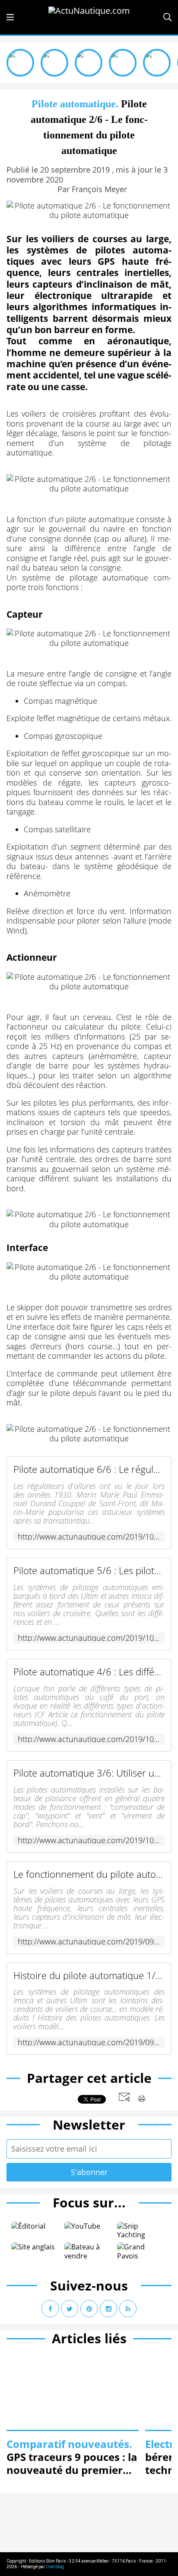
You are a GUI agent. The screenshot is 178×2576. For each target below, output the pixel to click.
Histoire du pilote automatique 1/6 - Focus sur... (89, 1975)
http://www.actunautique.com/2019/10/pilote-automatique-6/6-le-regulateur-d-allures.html (89, 1537)
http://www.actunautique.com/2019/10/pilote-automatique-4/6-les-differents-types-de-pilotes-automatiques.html (89, 1739)
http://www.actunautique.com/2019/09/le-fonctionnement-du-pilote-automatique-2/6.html (89, 1942)
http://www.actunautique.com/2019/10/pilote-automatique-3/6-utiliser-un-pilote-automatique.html (89, 1840)
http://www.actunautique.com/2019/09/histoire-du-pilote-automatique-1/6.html (89, 2042)
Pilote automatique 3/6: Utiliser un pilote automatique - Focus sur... (89, 1773)
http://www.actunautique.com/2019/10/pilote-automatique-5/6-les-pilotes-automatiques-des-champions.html (89, 1638)
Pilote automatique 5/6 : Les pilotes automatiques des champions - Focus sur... (89, 1570)
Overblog (55, 2567)
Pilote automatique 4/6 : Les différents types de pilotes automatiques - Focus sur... (89, 1672)
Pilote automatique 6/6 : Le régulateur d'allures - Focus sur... (89, 1469)
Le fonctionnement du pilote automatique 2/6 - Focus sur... (89, 1874)
